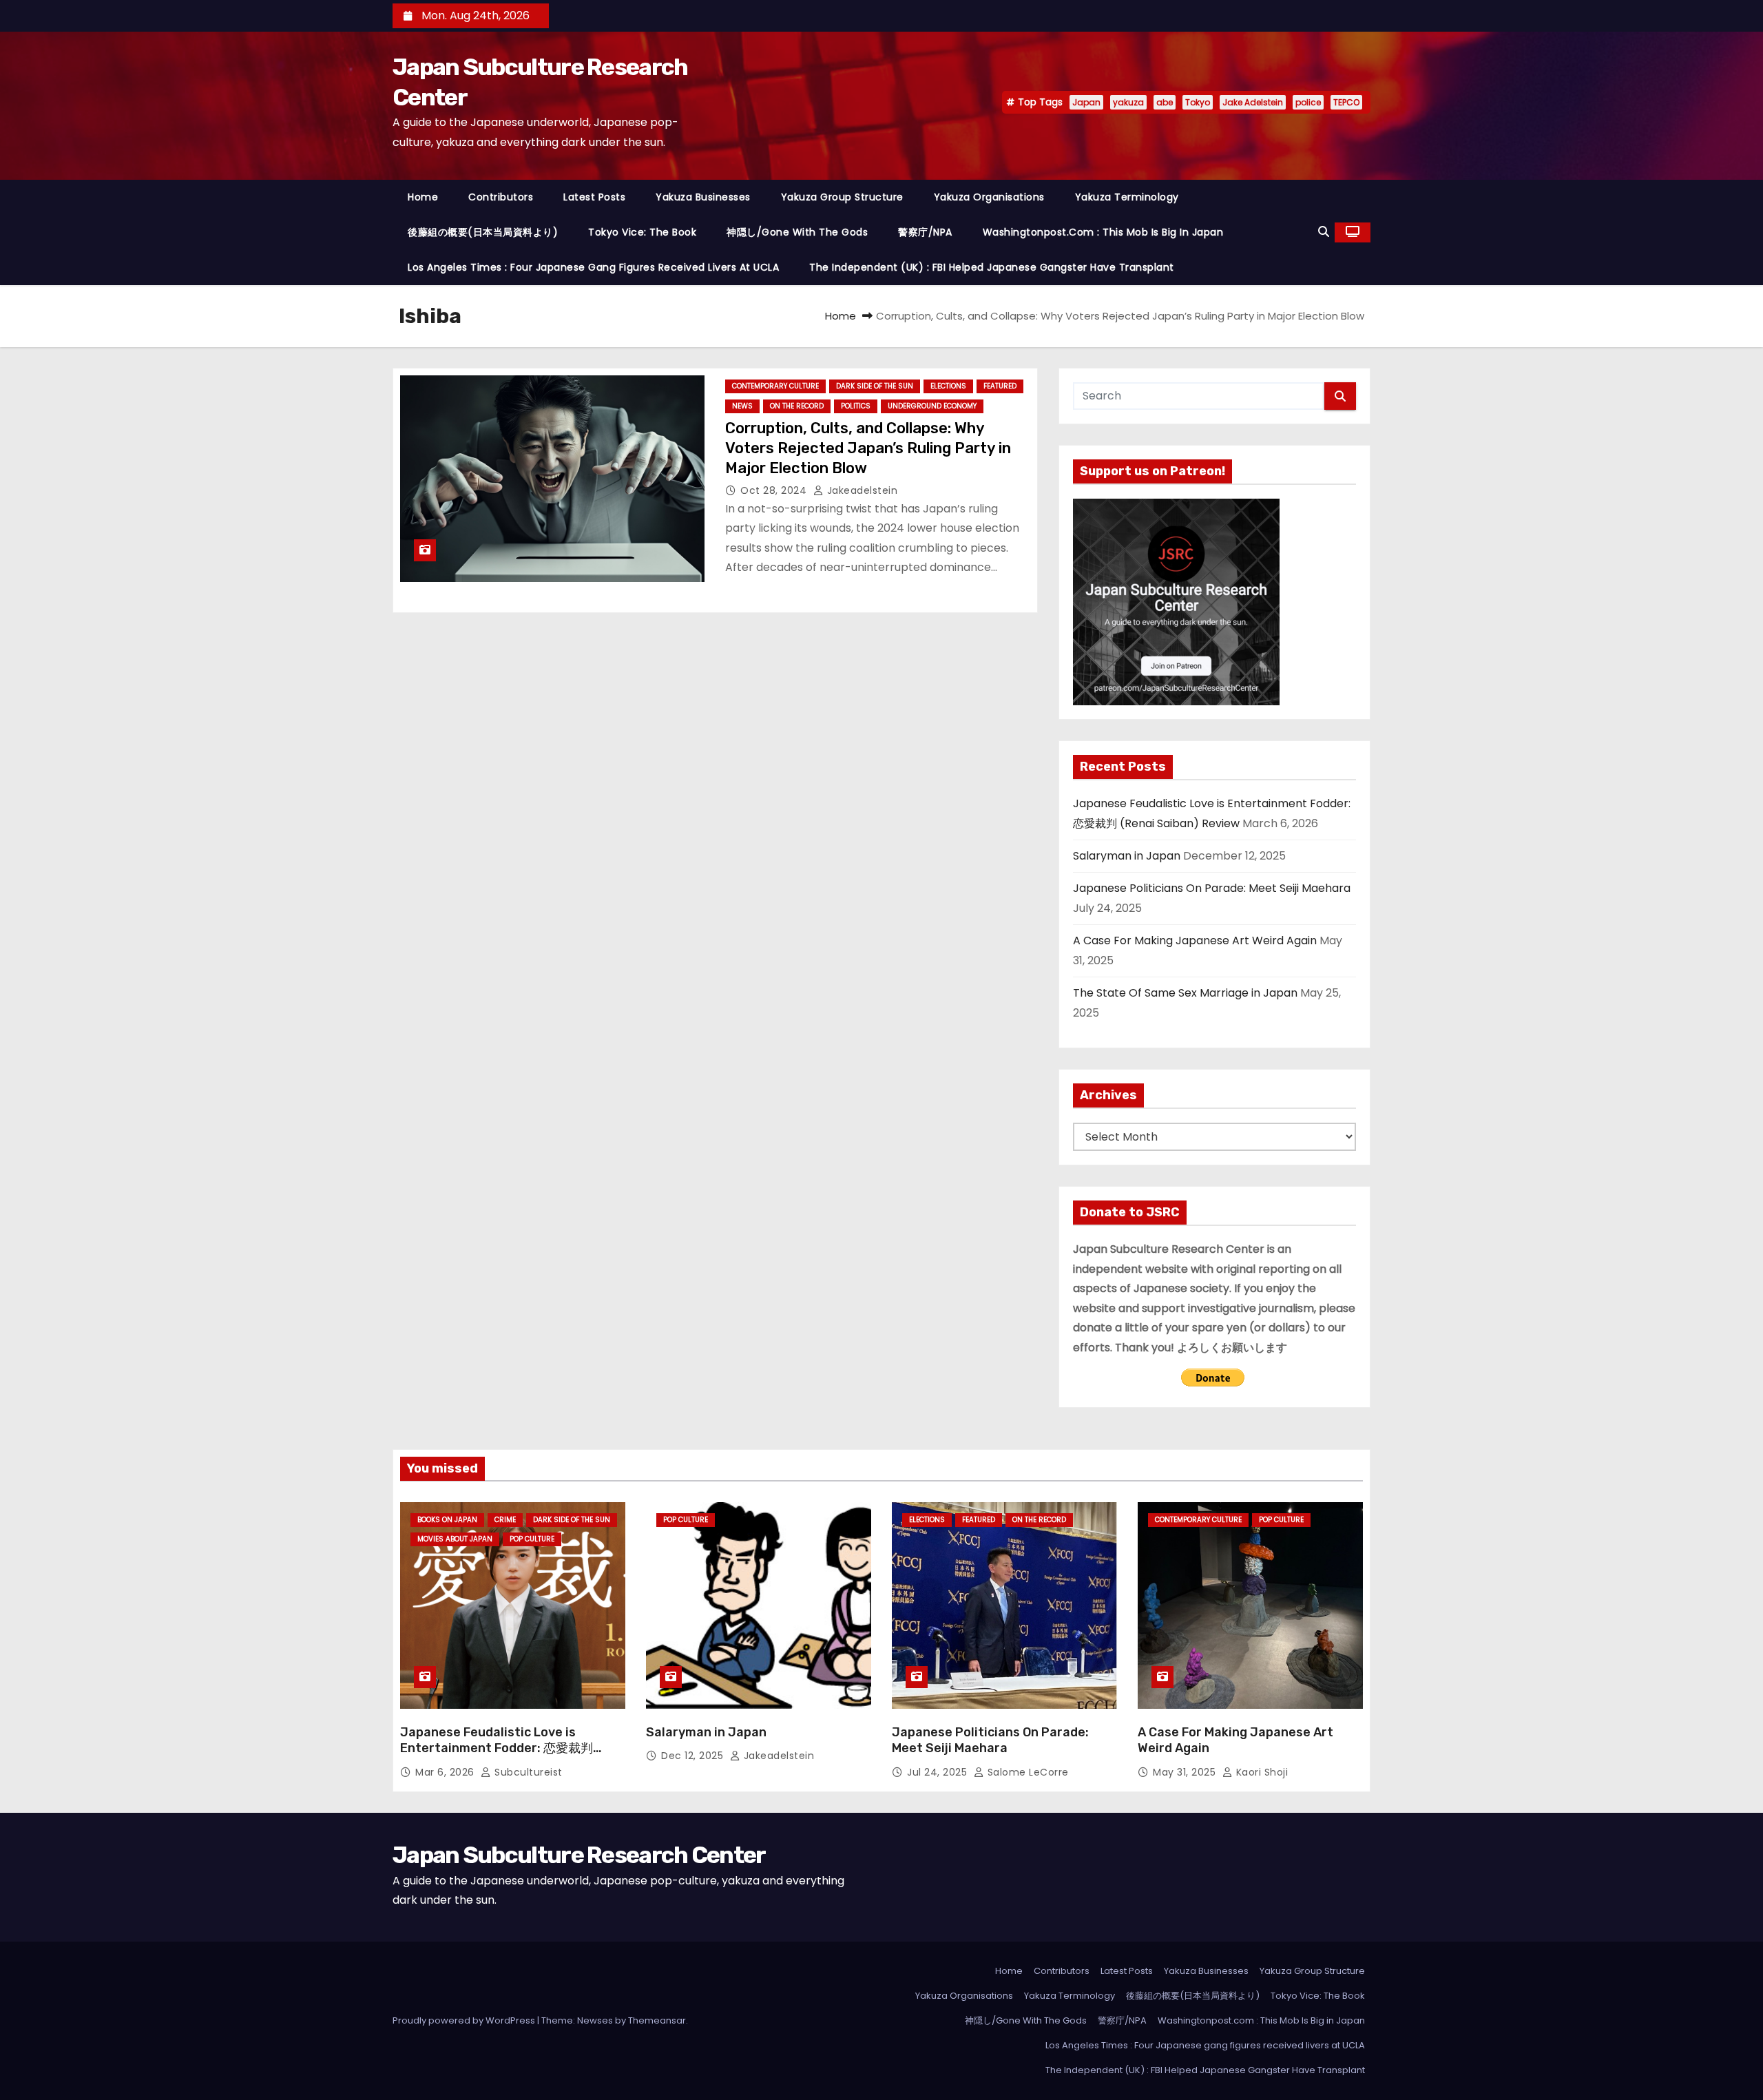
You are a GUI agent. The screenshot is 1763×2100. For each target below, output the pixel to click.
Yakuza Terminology (1127, 197)
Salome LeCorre (1026, 1772)
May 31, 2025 (1186, 1772)
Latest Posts (594, 197)
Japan (1086, 102)
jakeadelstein (860, 490)
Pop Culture (532, 1539)
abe (1165, 102)
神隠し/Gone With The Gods (797, 232)
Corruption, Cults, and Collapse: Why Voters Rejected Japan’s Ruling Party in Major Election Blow (868, 448)
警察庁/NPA (925, 232)
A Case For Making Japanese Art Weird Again (1195, 940)
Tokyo (1198, 102)
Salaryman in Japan (1127, 856)
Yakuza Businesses (703, 197)
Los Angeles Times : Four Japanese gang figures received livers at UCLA (593, 267)
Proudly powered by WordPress (465, 2020)
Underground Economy (932, 406)
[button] (1324, 232)
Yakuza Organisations (989, 197)
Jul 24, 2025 (939, 1772)
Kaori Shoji (1260, 1772)
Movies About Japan (455, 1539)
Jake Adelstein (1253, 102)
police (1308, 102)
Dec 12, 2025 (694, 1756)
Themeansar (657, 2020)
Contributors (501, 197)
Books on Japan (447, 1520)
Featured (1000, 386)
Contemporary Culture (775, 386)
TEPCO (1346, 102)
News (742, 406)
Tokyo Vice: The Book (642, 232)
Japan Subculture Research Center (579, 1855)
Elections (948, 386)
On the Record (797, 406)
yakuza (1128, 102)
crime (505, 1520)
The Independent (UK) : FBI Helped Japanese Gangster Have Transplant (992, 267)
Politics (856, 406)
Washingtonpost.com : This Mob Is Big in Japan (1103, 232)
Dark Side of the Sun (875, 386)
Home (423, 197)
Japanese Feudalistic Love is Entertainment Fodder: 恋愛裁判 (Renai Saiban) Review (497, 1749)
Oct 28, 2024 (775, 490)
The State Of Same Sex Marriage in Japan (1185, 993)
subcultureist (527, 1772)
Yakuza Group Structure (842, 197)
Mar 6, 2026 (446, 1772)
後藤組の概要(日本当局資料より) (483, 232)
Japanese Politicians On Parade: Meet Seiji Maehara (1212, 888)
